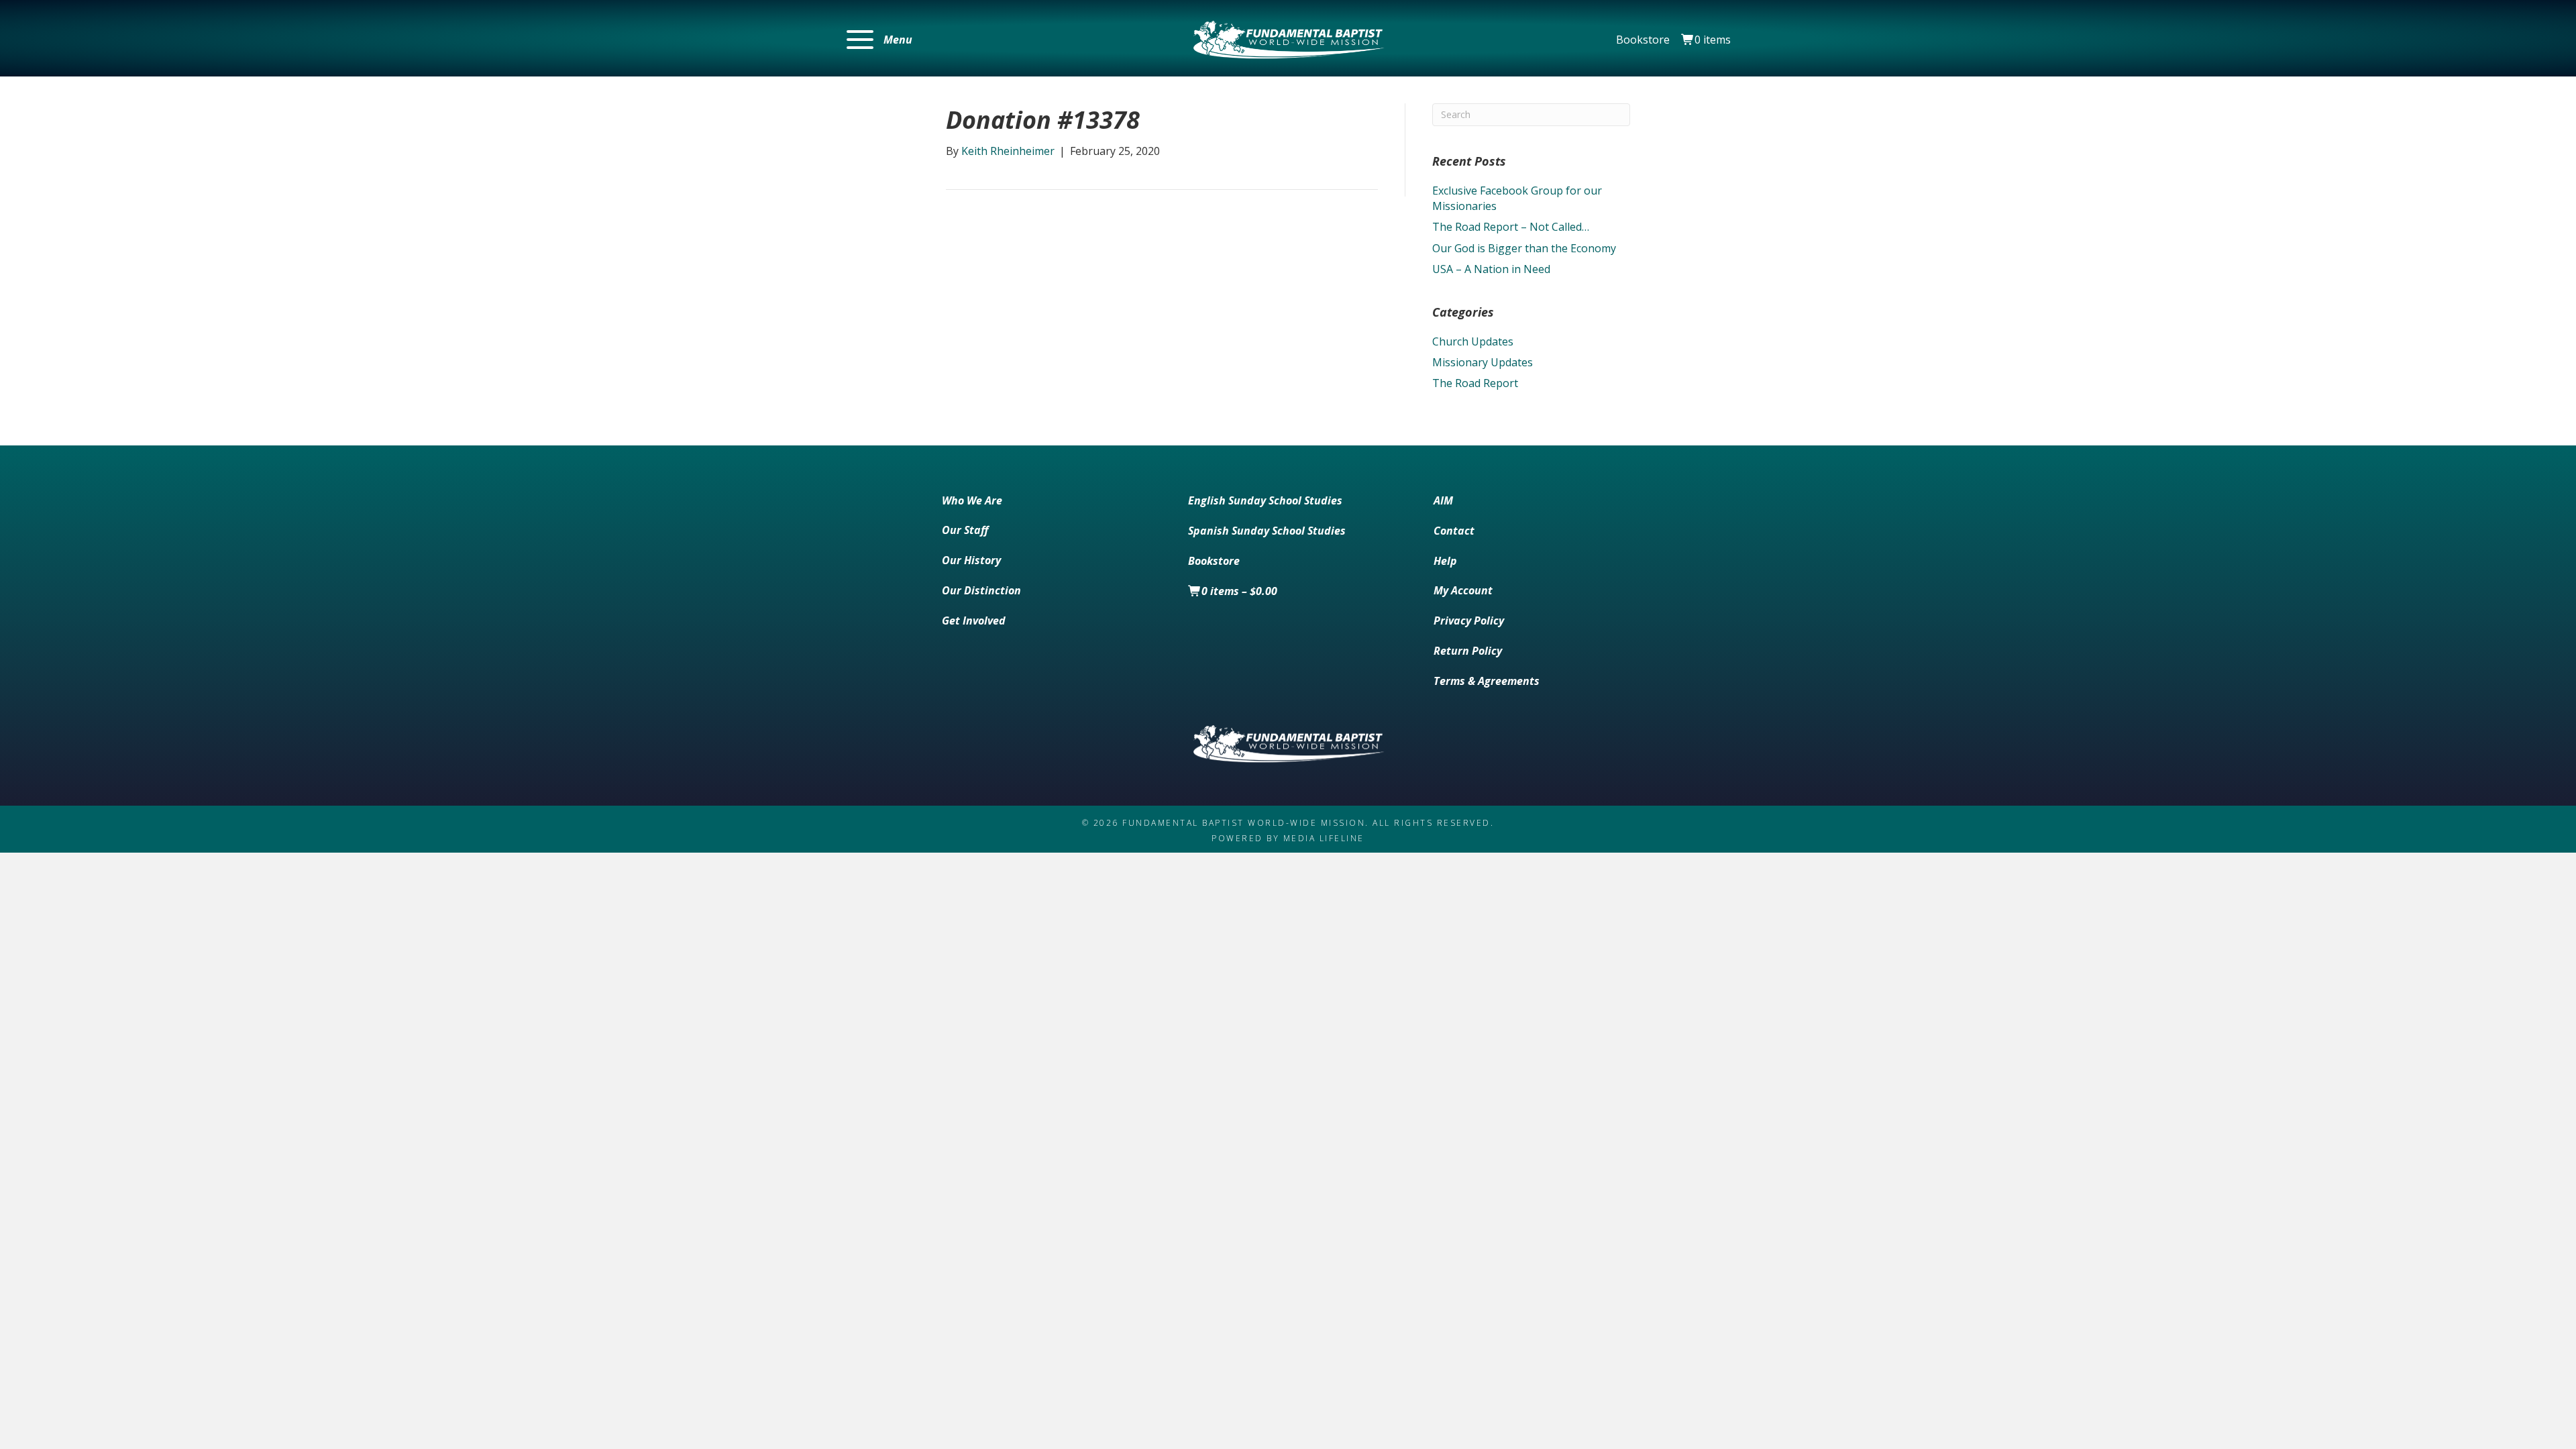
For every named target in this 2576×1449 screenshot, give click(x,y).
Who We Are (972, 500)
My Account (1463, 590)
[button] (879, 40)
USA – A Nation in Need (1491, 269)
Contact (1454, 531)
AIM (1443, 500)
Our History (971, 560)
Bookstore (1643, 40)
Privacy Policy (1469, 621)
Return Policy (1468, 651)
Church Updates (1473, 341)
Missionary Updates (1483, 362)
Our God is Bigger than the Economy (1524, 248)
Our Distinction (981, 590)
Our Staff (965, 530)
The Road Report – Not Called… (1511, 227)
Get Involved (974, 621)
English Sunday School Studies (1265, 500)
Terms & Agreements (1487, 681)
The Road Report (1475, 383)
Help (1445, 561)
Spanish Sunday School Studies (1267, 531)
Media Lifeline (1324, 838)
